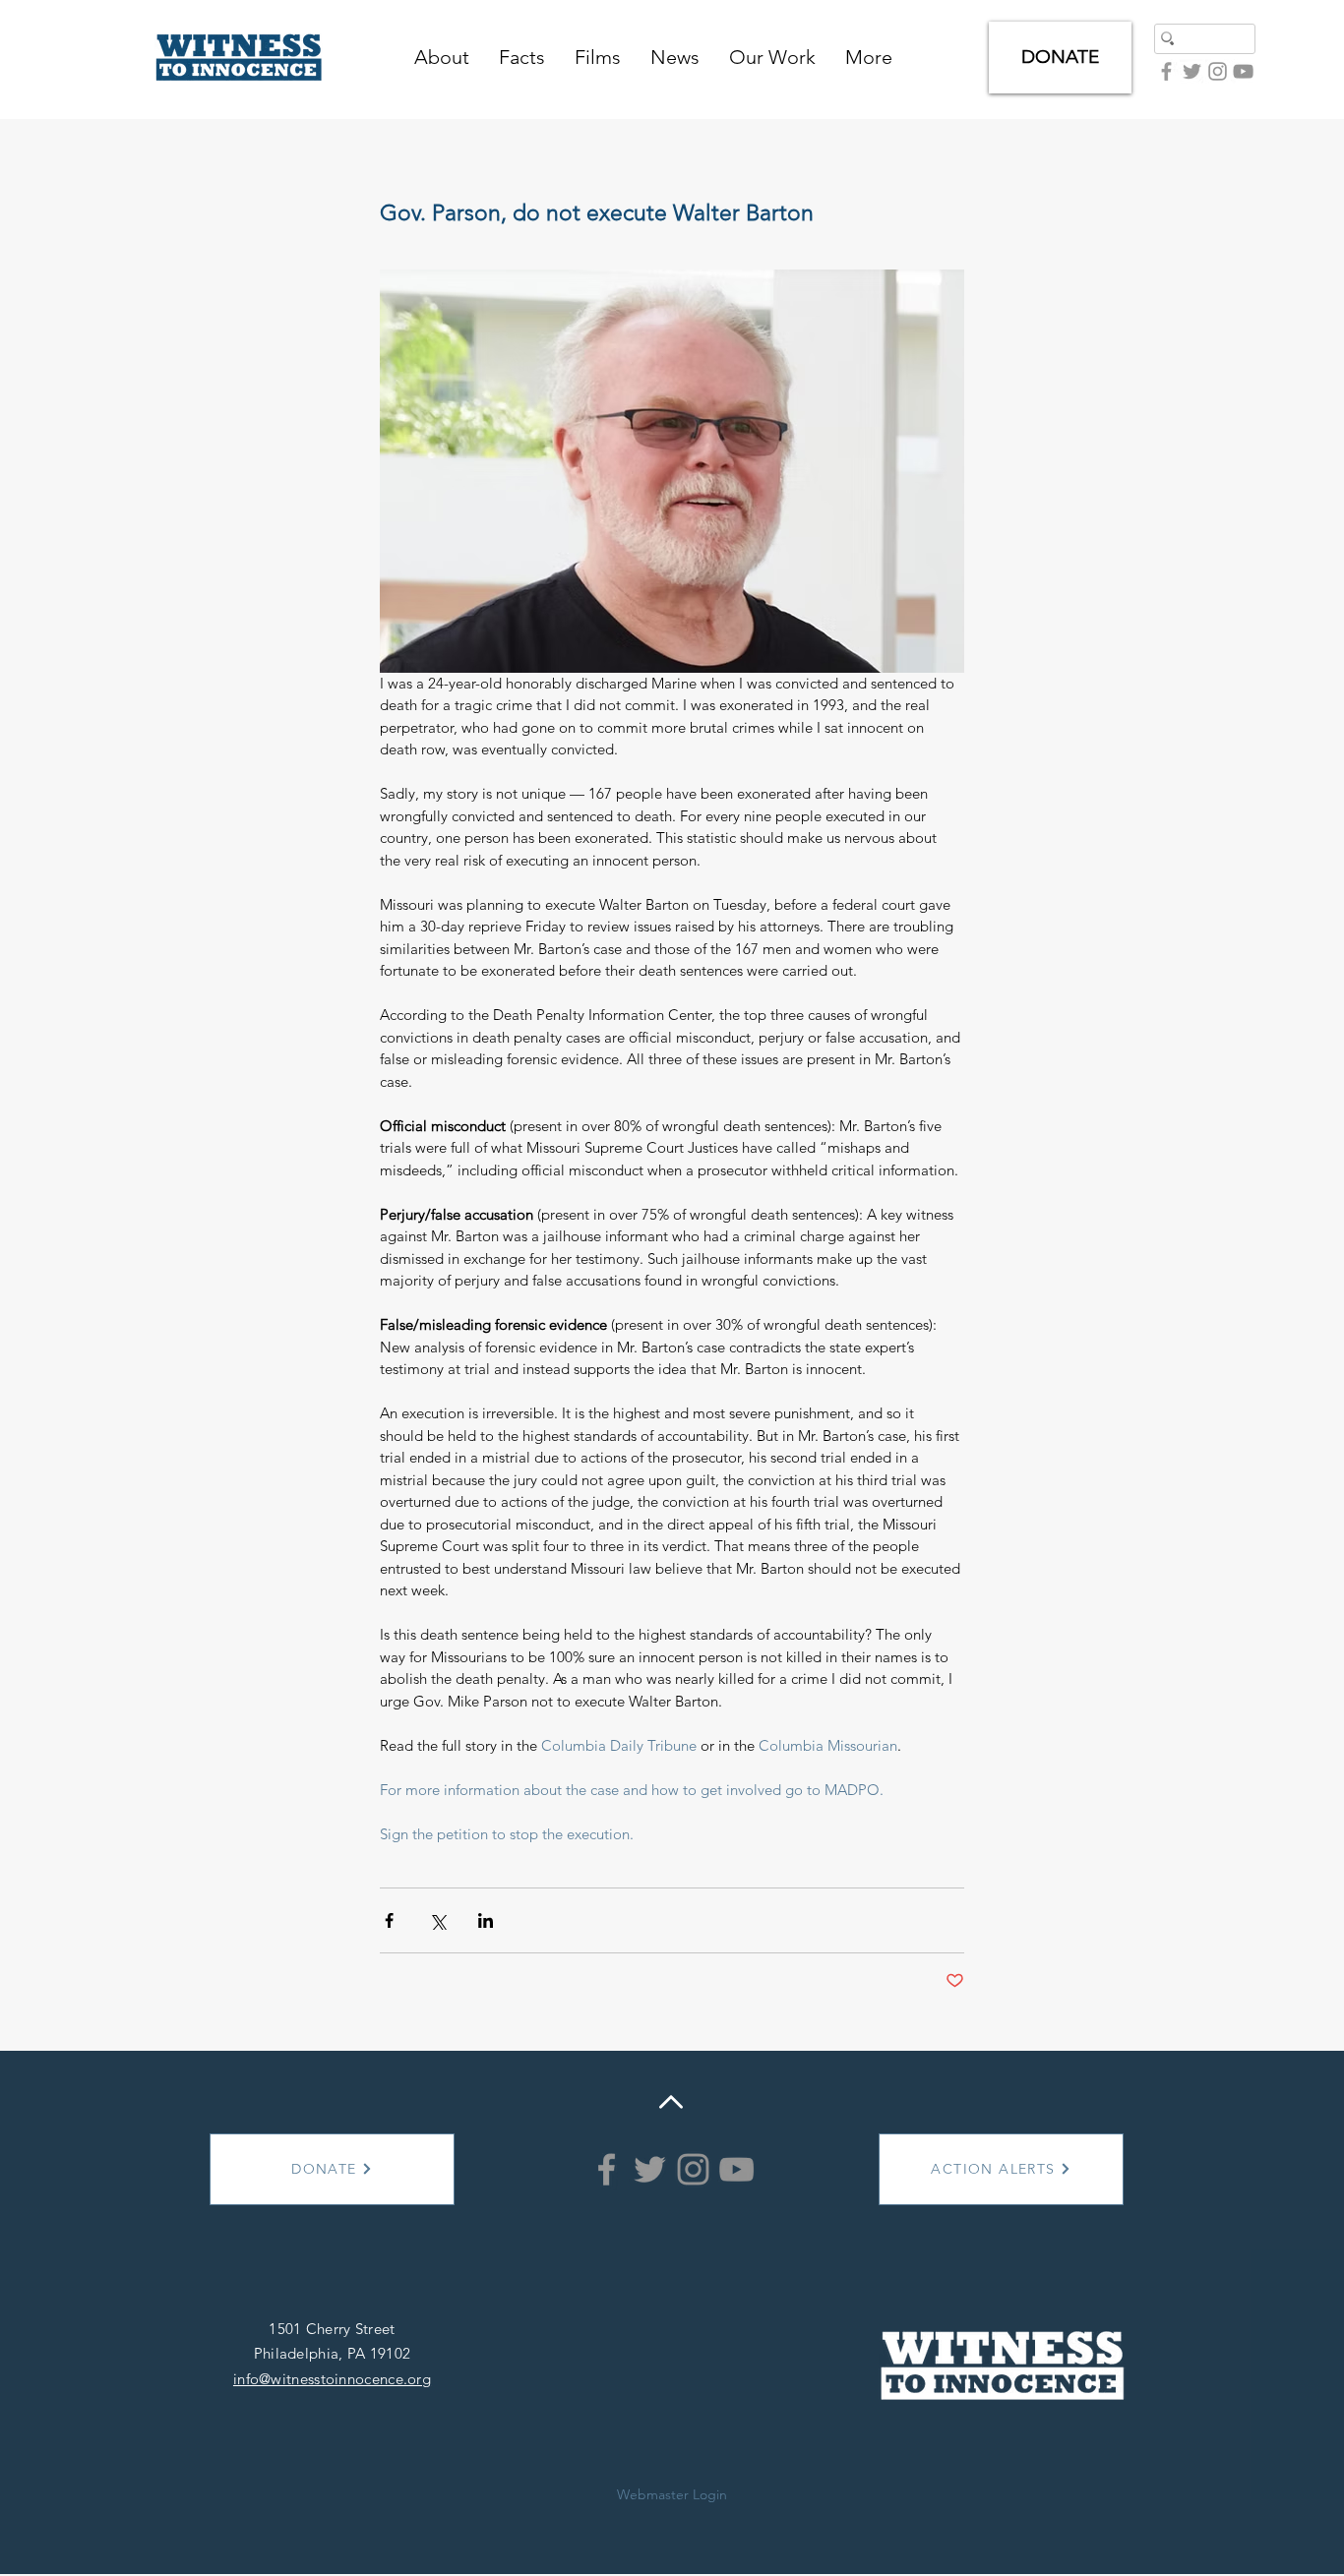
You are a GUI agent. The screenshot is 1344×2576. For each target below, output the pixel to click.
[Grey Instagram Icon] (1218, 71)
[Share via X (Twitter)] (437, 1920)
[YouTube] (1243, 71)
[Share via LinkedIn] (486, 1920)
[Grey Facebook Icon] (1166, 71)
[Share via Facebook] (389, 1920)
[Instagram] (693, 2169)
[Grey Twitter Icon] (1192, 71)
